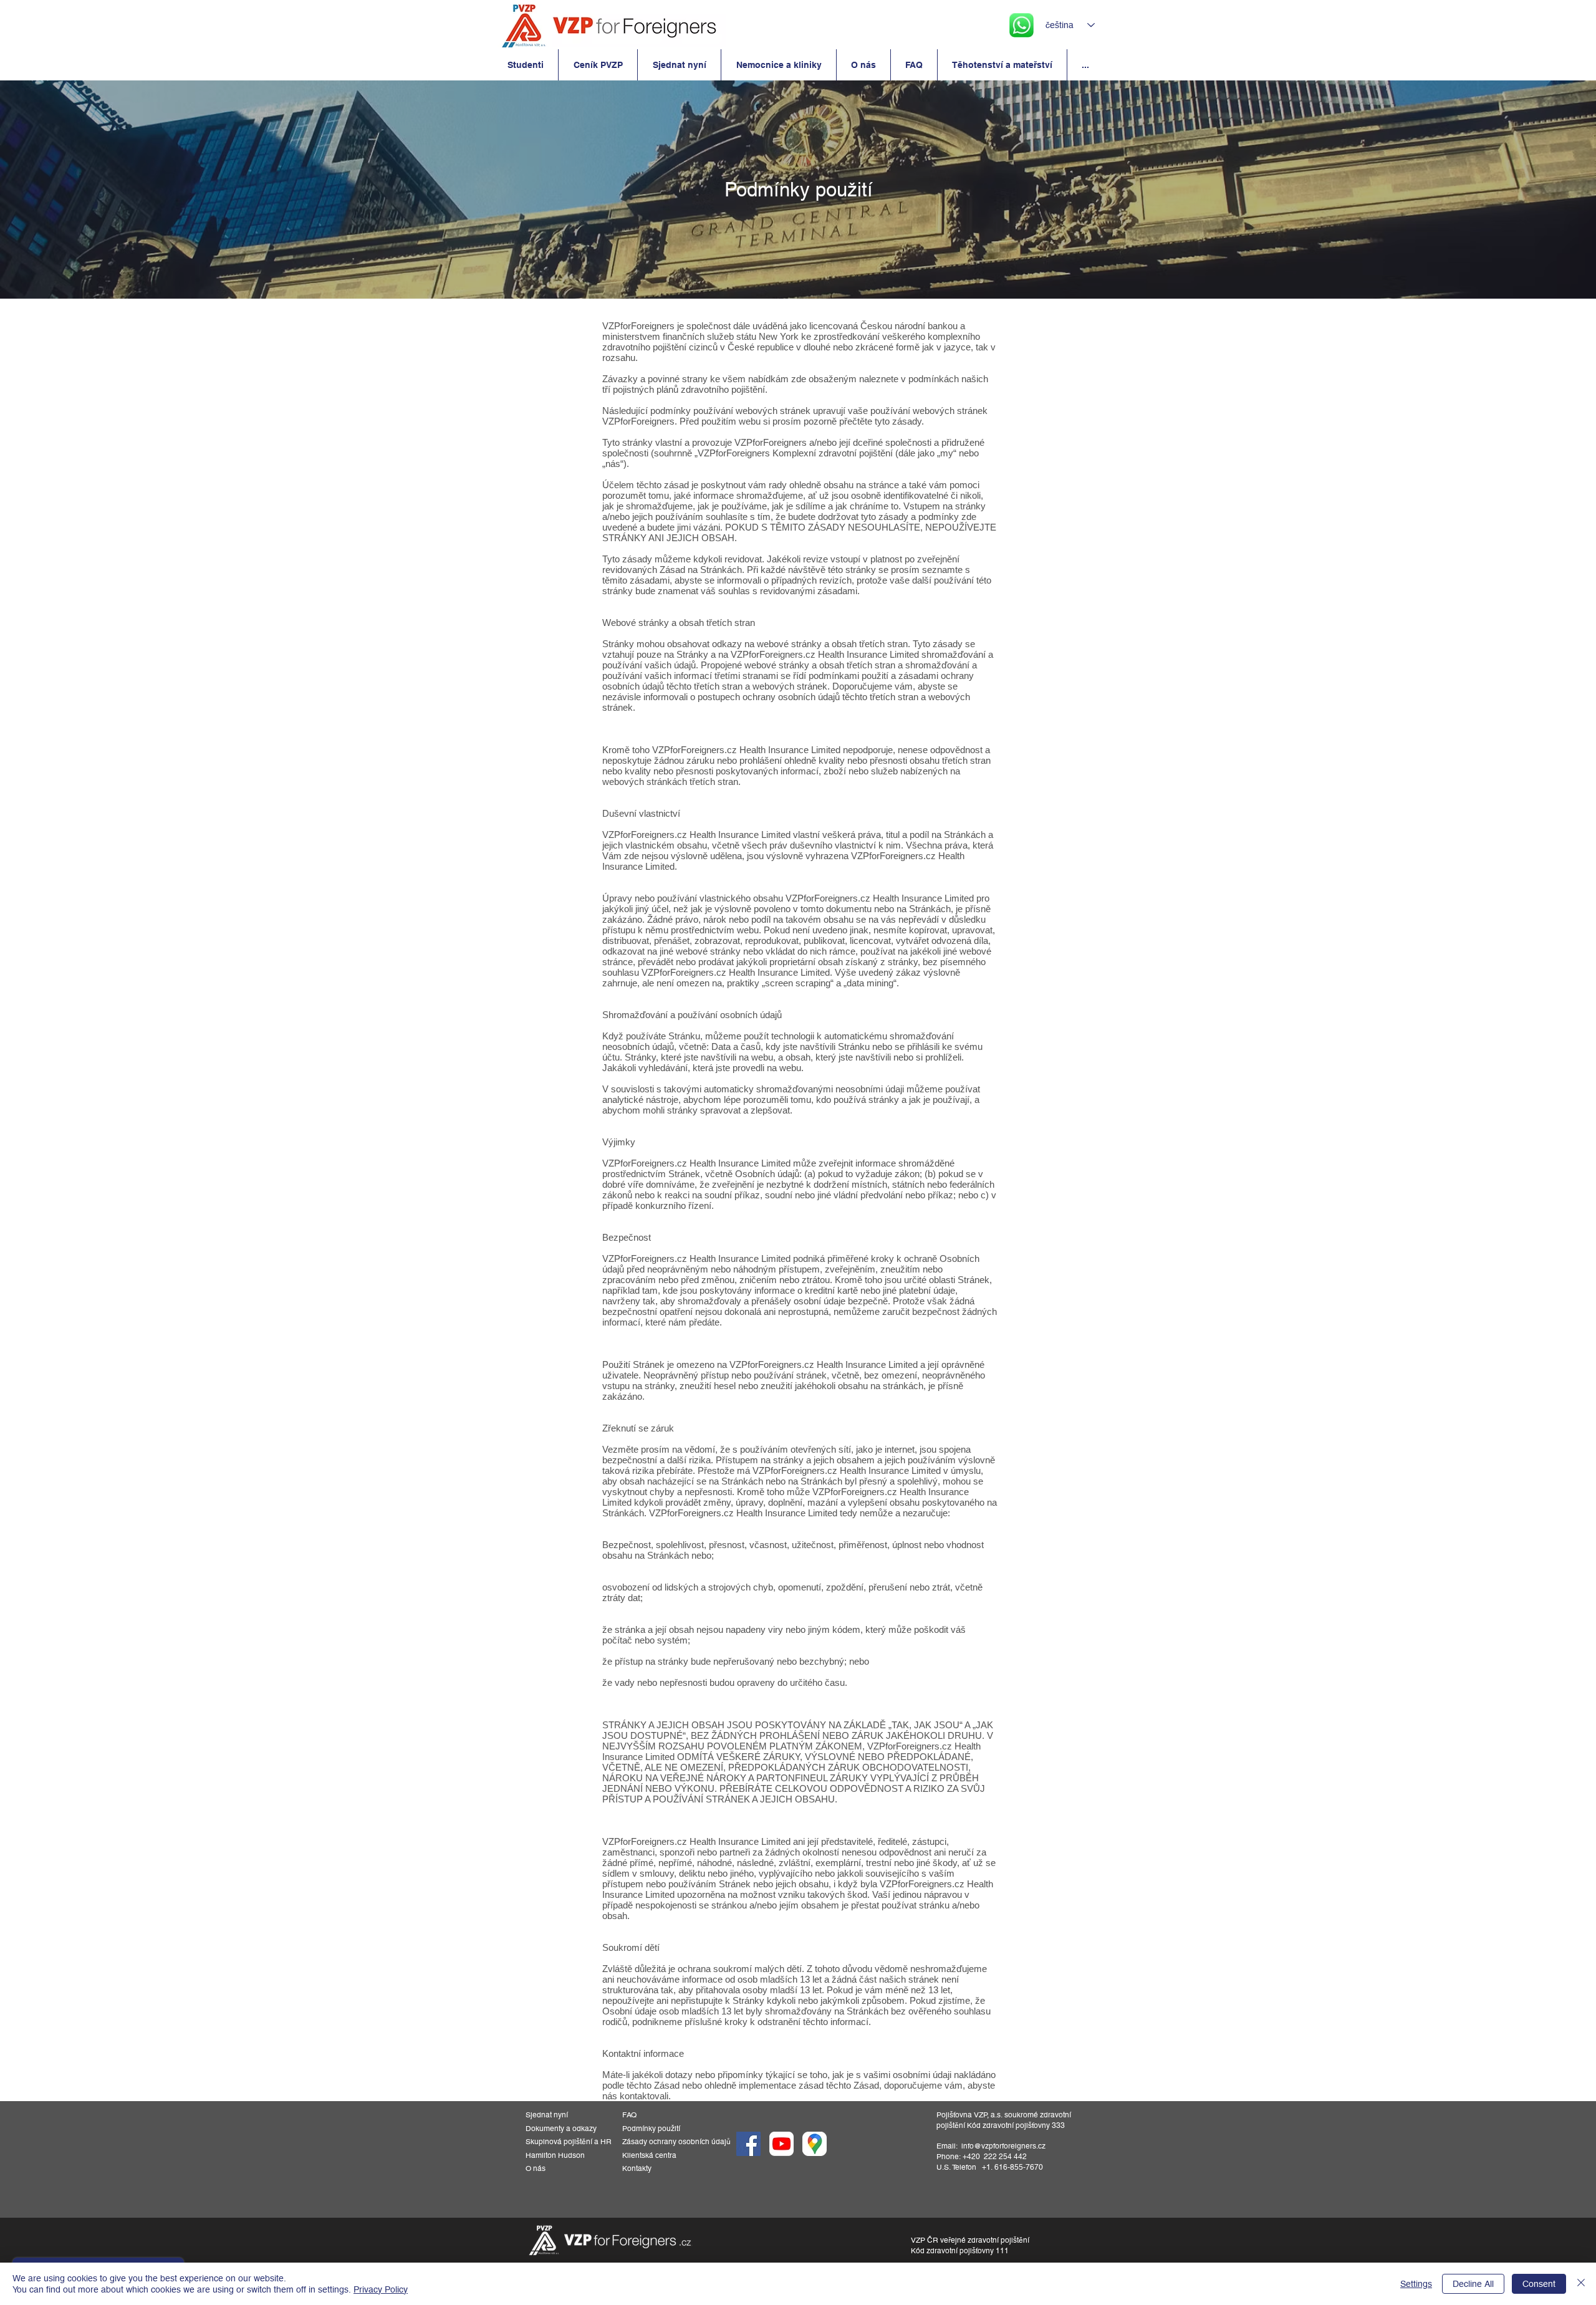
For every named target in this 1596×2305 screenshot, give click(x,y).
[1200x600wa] (781, 2144)
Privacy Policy (381, 2289)
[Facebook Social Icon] (748, 2144)
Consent (1539, 2284)
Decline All (1473, 2284)
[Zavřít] (1581, 2284)
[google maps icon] (815, 2144)
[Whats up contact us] (1022, 25)
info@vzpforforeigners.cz (1003, 2146)
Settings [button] (1416, 2284)
